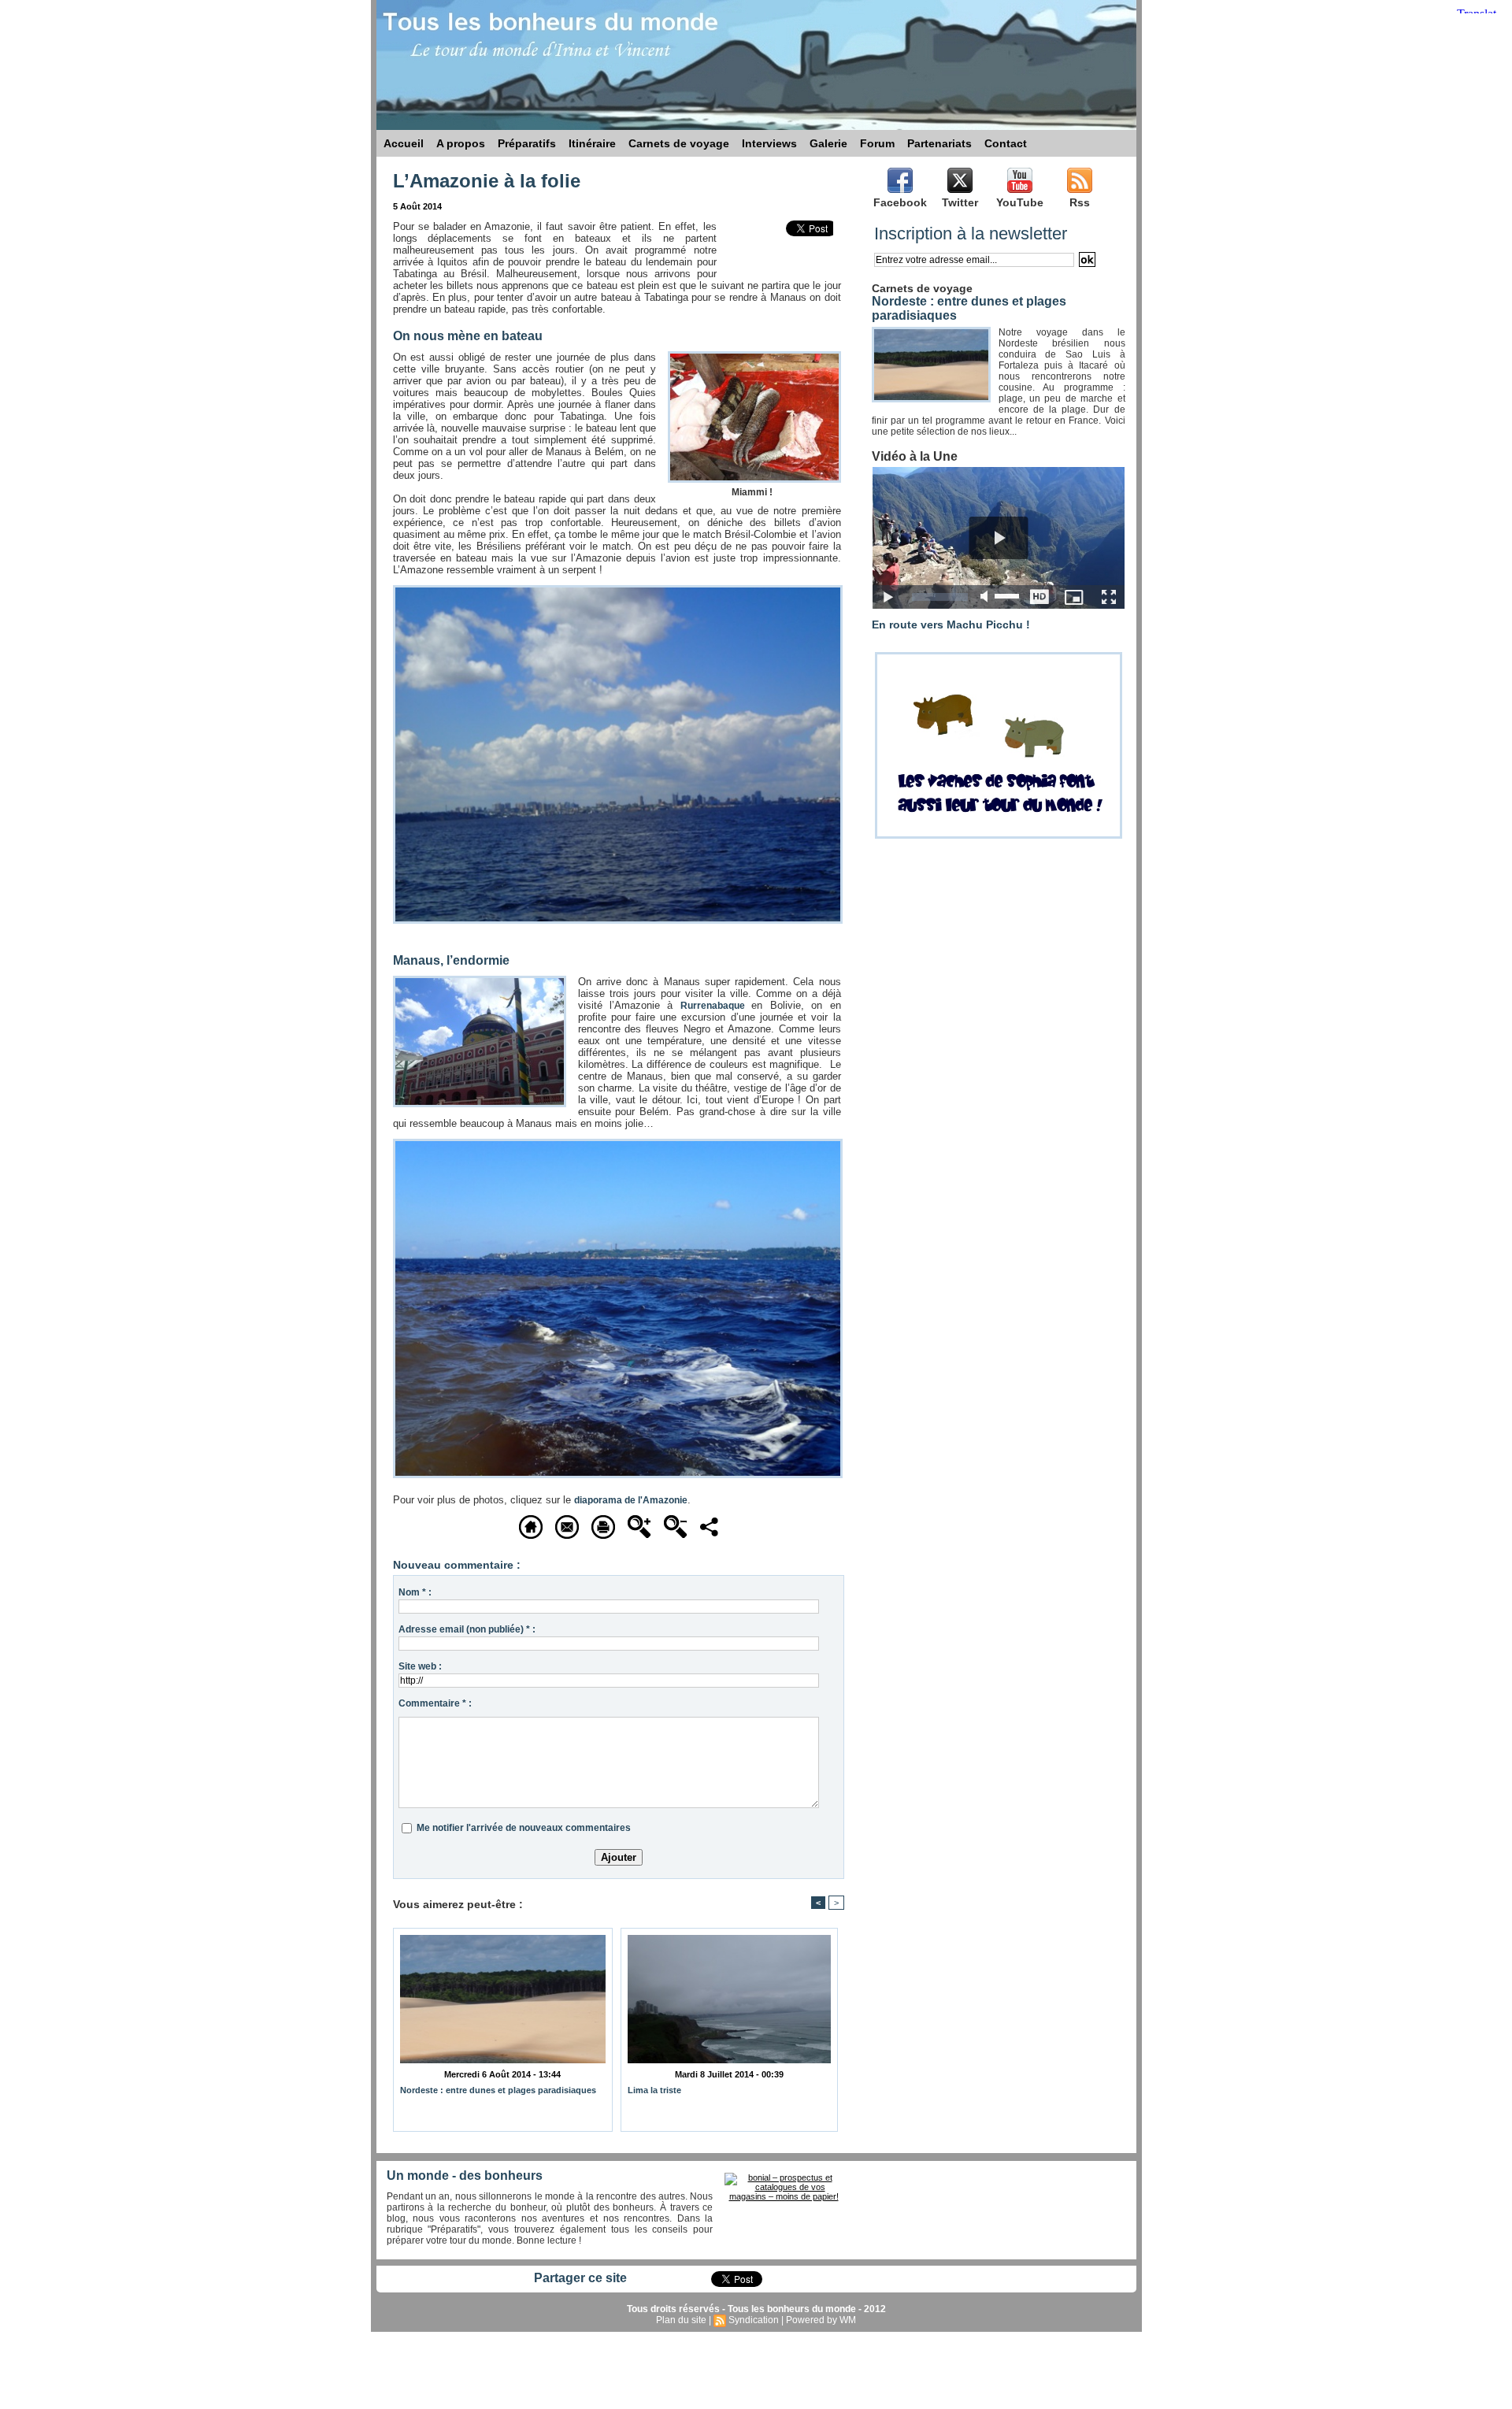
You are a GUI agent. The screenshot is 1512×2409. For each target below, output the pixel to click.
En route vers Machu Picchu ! (951, 624)
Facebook (900, 202)
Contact (1006, 143)
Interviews (769, 143)
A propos (461, 143)
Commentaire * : (435, 1703)
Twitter (960, 202)
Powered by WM (821, 2320)
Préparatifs (527, 143)
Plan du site (681, 2320)
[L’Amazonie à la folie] (618, 590)
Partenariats (939, 143)
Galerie (828, 143)
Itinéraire (592, 143)
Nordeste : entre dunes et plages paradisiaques (498, 2090)
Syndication (754, 2320)
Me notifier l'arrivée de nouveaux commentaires (524, 1828)
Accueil (404, 143)
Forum (877, 143)
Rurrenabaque (716, 1006)
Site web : (420, 1666)
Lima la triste (654, 2090)
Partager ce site (580, 2278)
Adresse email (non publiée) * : (467, 1629)
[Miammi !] (754, 356)
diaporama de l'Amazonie (631, 1500)
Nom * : (415, 1592)
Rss (1080, 202)
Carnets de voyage (679, 143)
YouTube (1020, 202)
